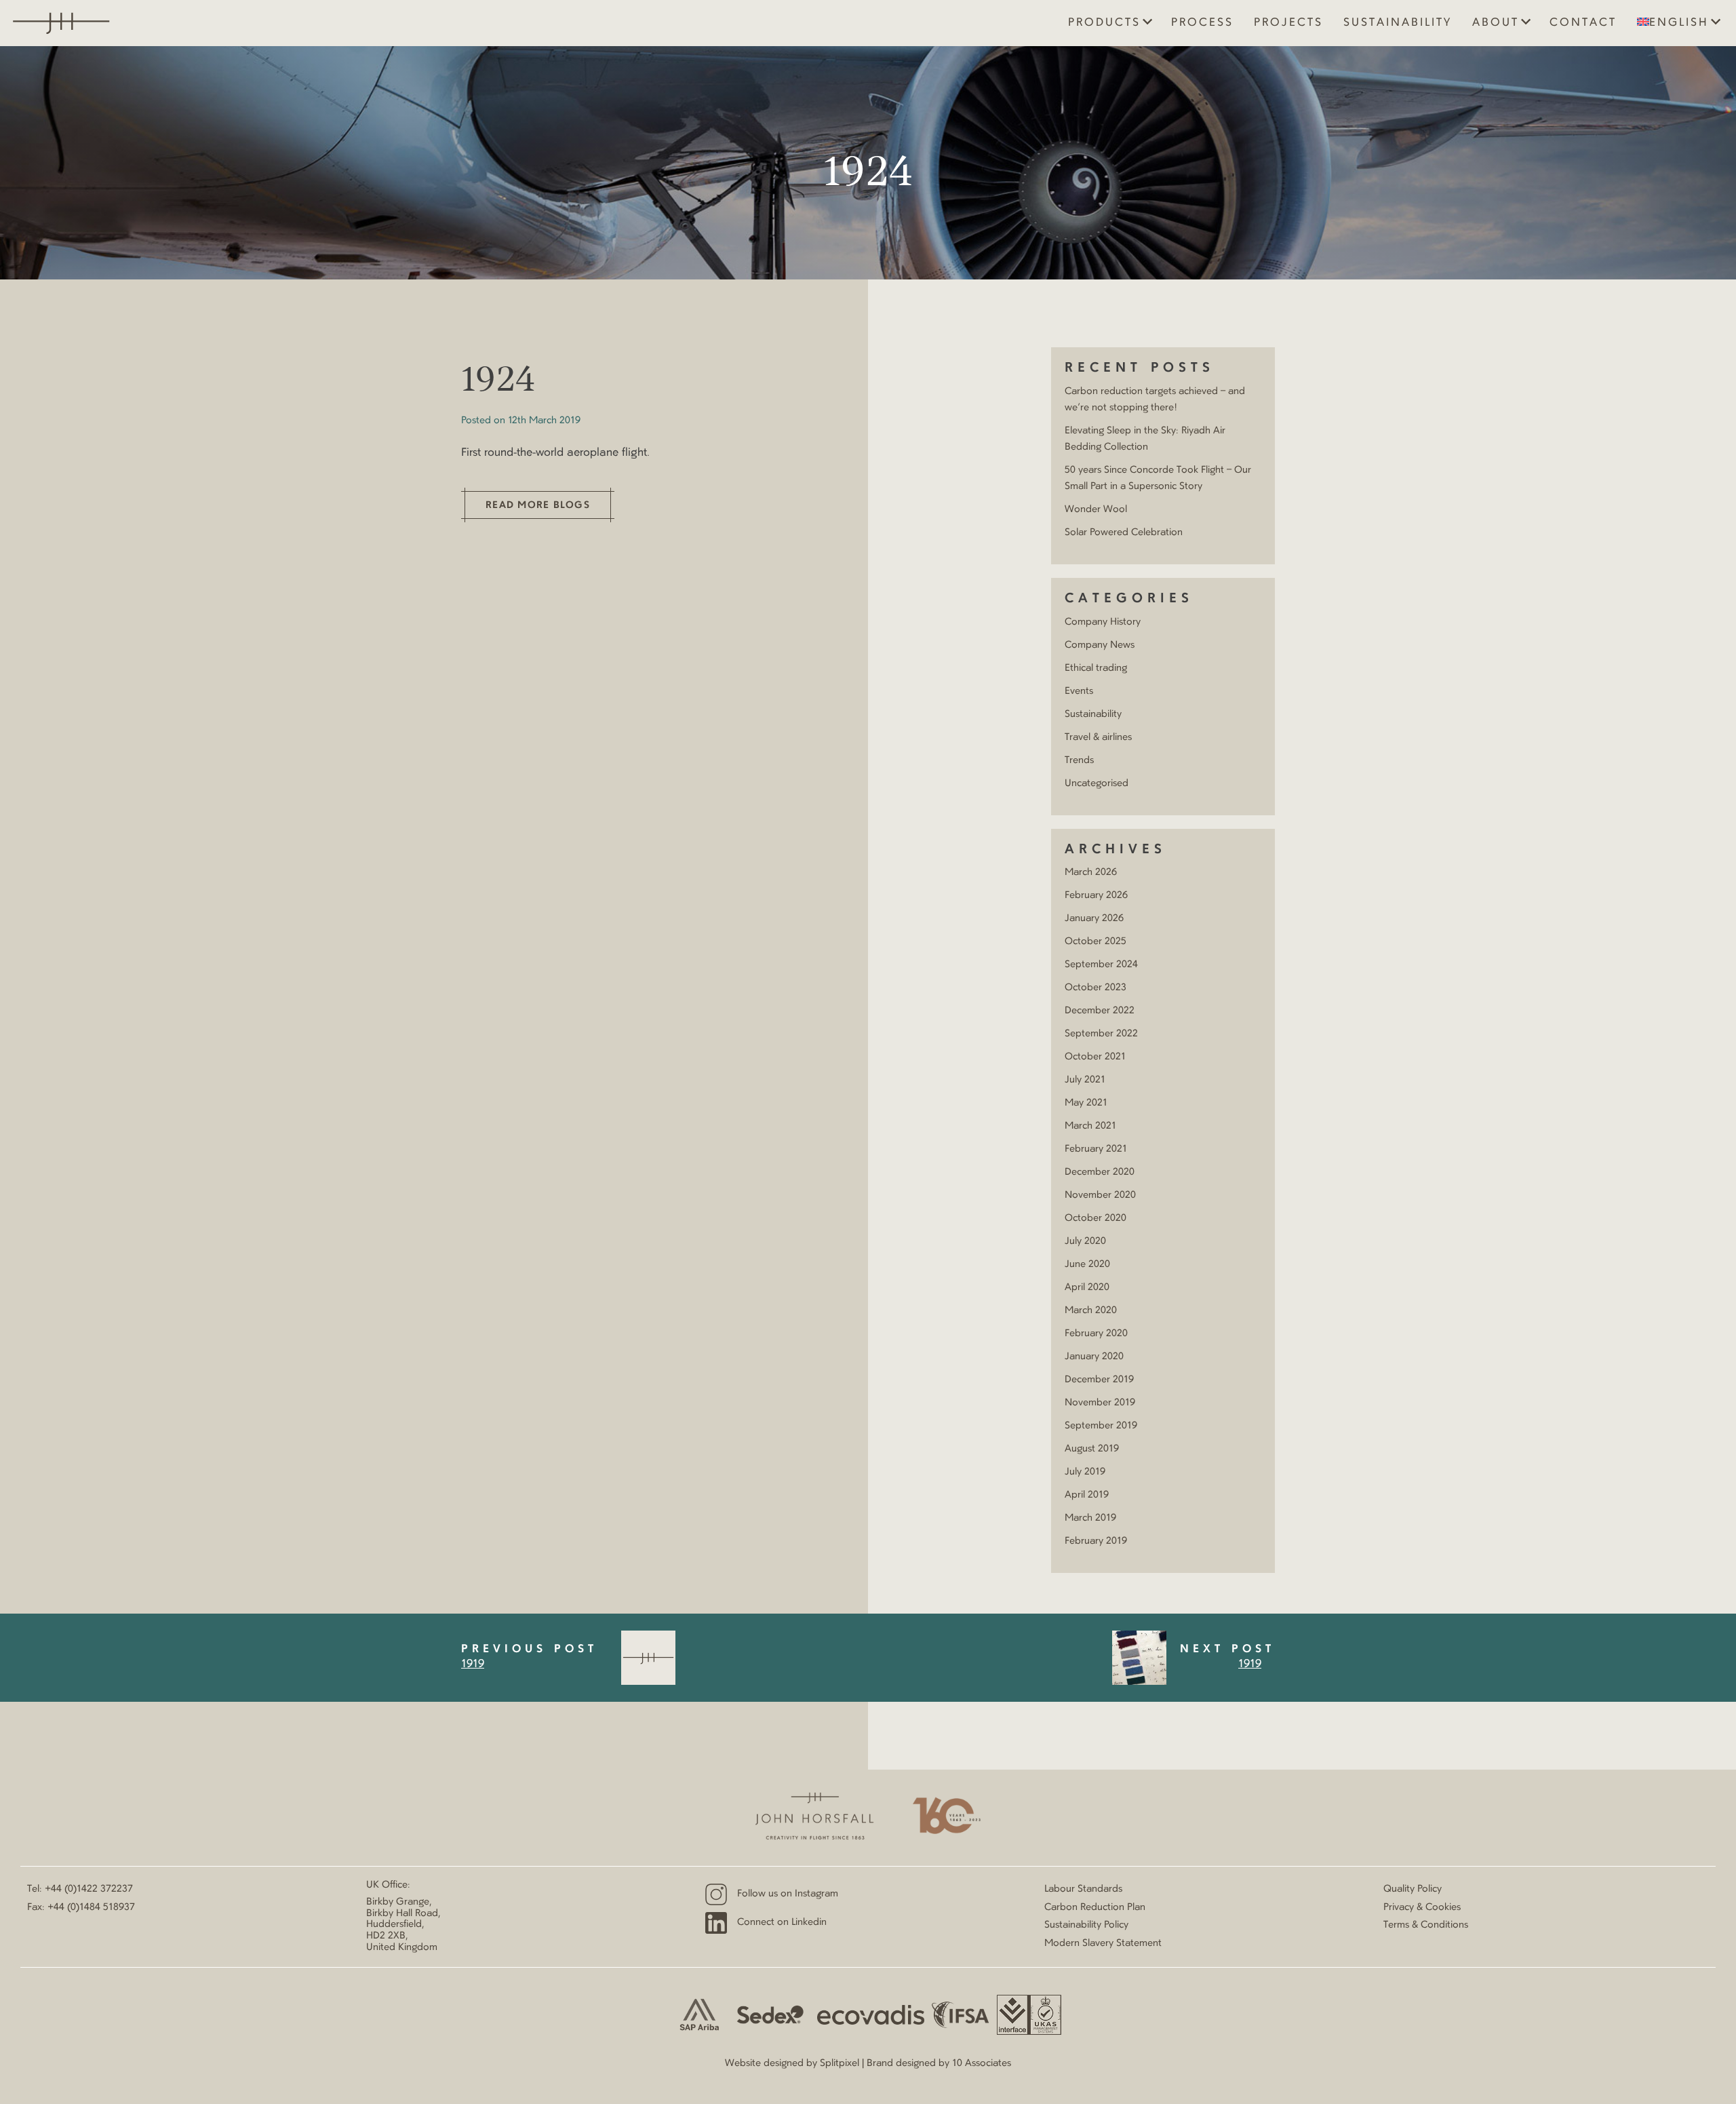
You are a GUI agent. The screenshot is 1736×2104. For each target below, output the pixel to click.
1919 (473, 1664)
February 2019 (1096, 1541)
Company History (1103, 622)
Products (1104, 23)
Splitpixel (840, 2063)
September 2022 (1101, 1034)
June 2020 (1087, 1264)
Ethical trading (1096, 668)
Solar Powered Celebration (1124, 532)
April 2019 (1087, 1495)
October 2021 (1095, 1057)
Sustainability (1398, 23)
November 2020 (1100, 1195)
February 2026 (1096, 895)
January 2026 (1094, 918)
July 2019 (1085, 1472)
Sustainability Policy (1086, 1925)
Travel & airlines (1098, 737)
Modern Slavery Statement (1103, 1943)
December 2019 (1099, 1380)
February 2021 (1096, 1149)
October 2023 (1096, 988)
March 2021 (1090, 1126)
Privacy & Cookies (1422, 1907)
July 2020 (1085, 1241)
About (1496, 23)
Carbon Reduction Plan (1095, 1907)
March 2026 (1091, 872)
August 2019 (1092, 1449)
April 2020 (1087, 1287)
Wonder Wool (1096, 509)
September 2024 (1101, 965)
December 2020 (1100, 1172)
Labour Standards (1083, 1889)
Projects (1288, 23)
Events (1079, 691)
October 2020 (1096, 1218)
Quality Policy (1413, 1889)
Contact (1583, 23)
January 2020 (1094, 1357)
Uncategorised (1097, 783)
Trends (1079, 760)
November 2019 (1100, 1403)
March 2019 (1090, 1518)
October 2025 (1096, 941)
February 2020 (1096, 1333)
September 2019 (1101, 1426)
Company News (1100, 645)
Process (1202, 23)
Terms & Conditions (1426, 1925)
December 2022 (1100, 1011)
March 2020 (1091, 1310)
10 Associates (982, 2063)
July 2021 (1085, 1080)
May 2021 (1086, 1103)
